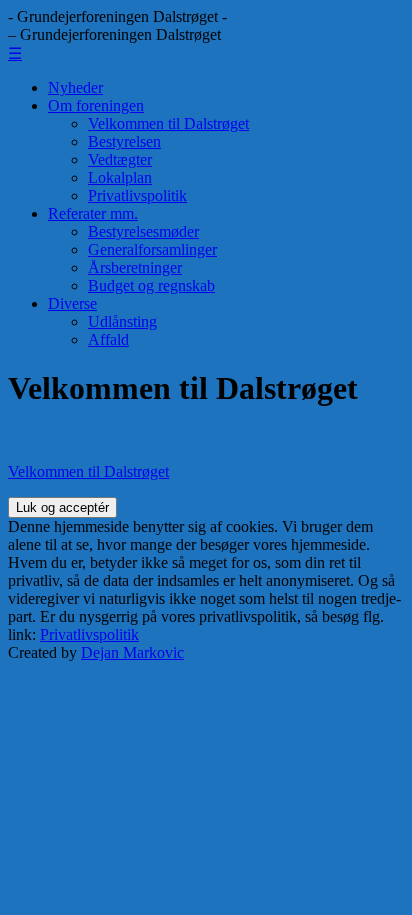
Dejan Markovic (132, 652)
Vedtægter (120, 159)
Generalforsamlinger (152, 249)
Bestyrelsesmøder (143, 231)
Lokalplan (120, 177)
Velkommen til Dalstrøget (168, 123)
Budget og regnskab (151, 285)
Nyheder (75, 87)
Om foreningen (96, 105)
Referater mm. (93, 213)
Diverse (72, 303)
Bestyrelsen (124, 141)
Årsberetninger (135, 267)
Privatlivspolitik (137, 195)
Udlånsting (122, 321)
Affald (108, 339)
